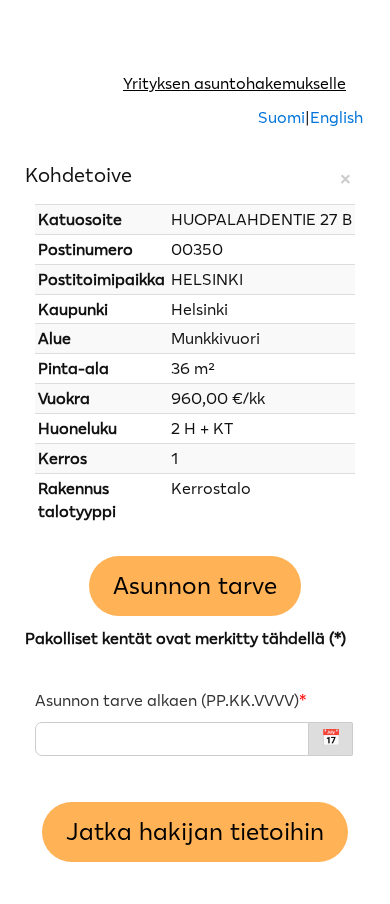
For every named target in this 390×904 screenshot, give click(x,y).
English (336, 117)
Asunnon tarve (195, 585)
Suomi (281, 117)
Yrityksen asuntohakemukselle (234, 83)
